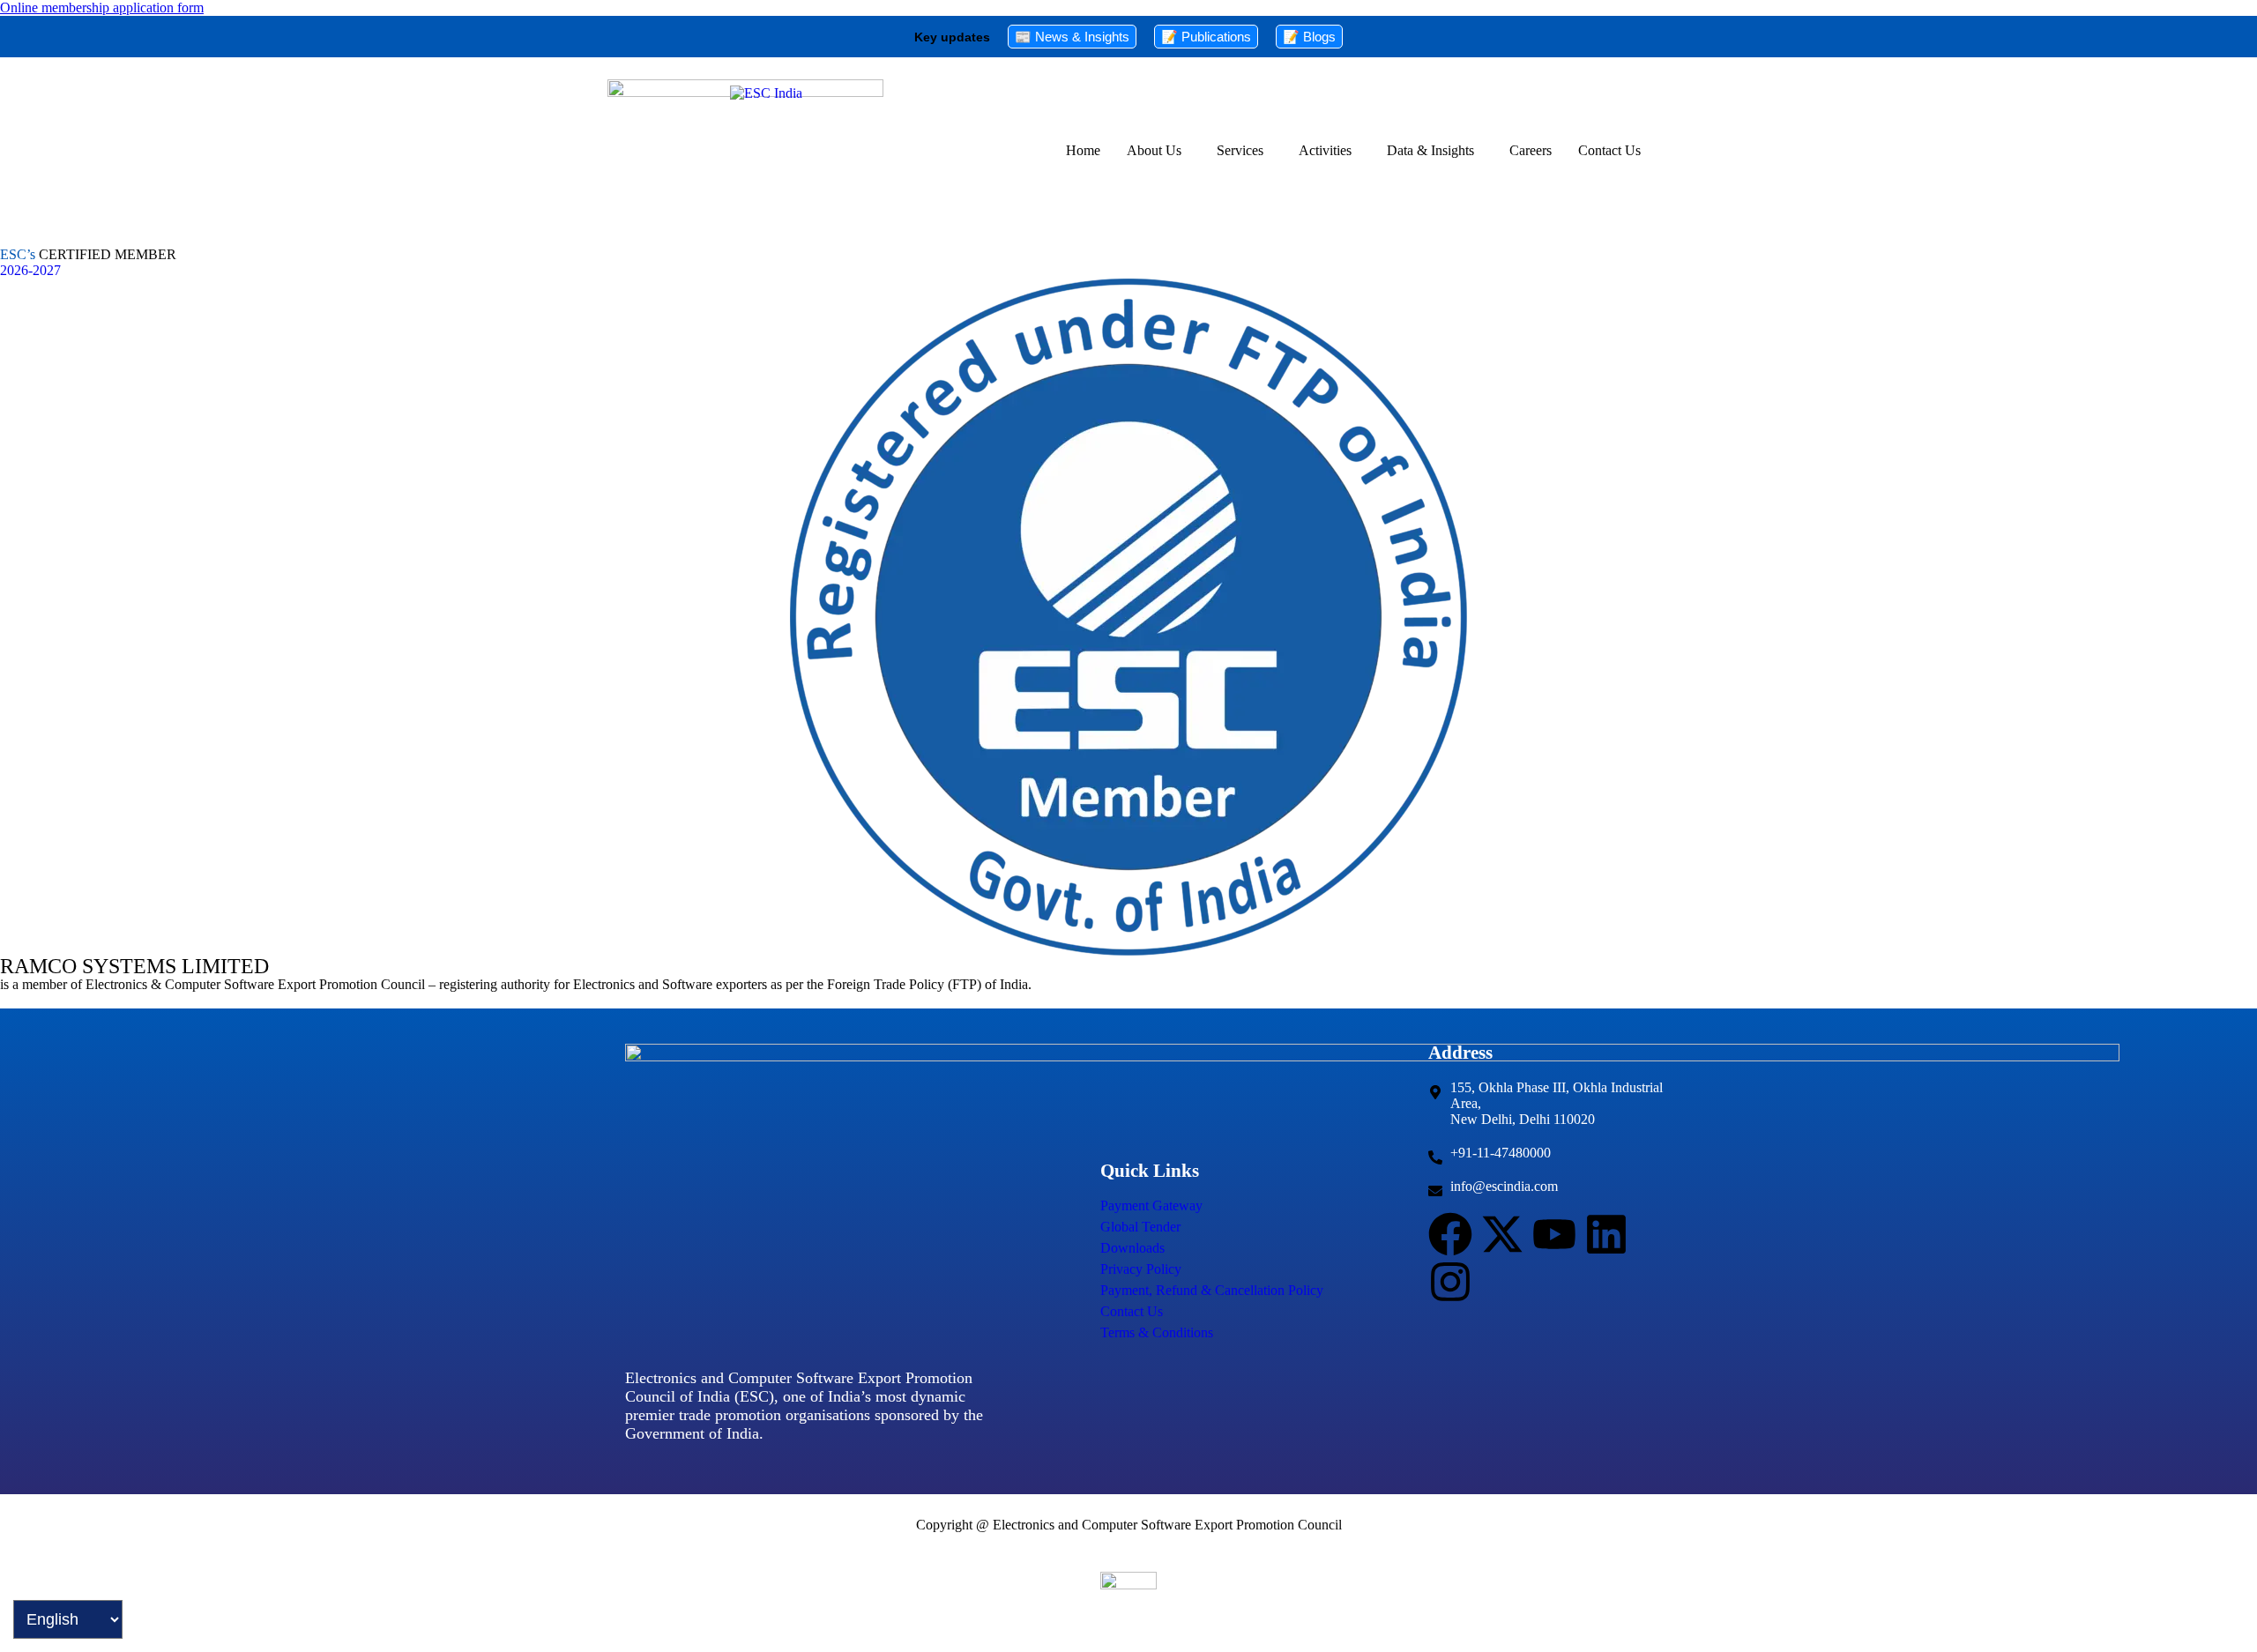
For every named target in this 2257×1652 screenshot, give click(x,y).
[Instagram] (1450, 1282)
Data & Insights (1430, 150)
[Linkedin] (1606, 1234)
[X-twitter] (1502, 1234)
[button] (1158, 151)
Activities (1325, 150)
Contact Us (1609, 150)
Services (1240, 150)
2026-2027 (30, 270)
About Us (1154, 150)
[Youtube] (1554, 1234)
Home (1083, 150)
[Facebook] (1450, 1234)
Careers (1531, 150)
